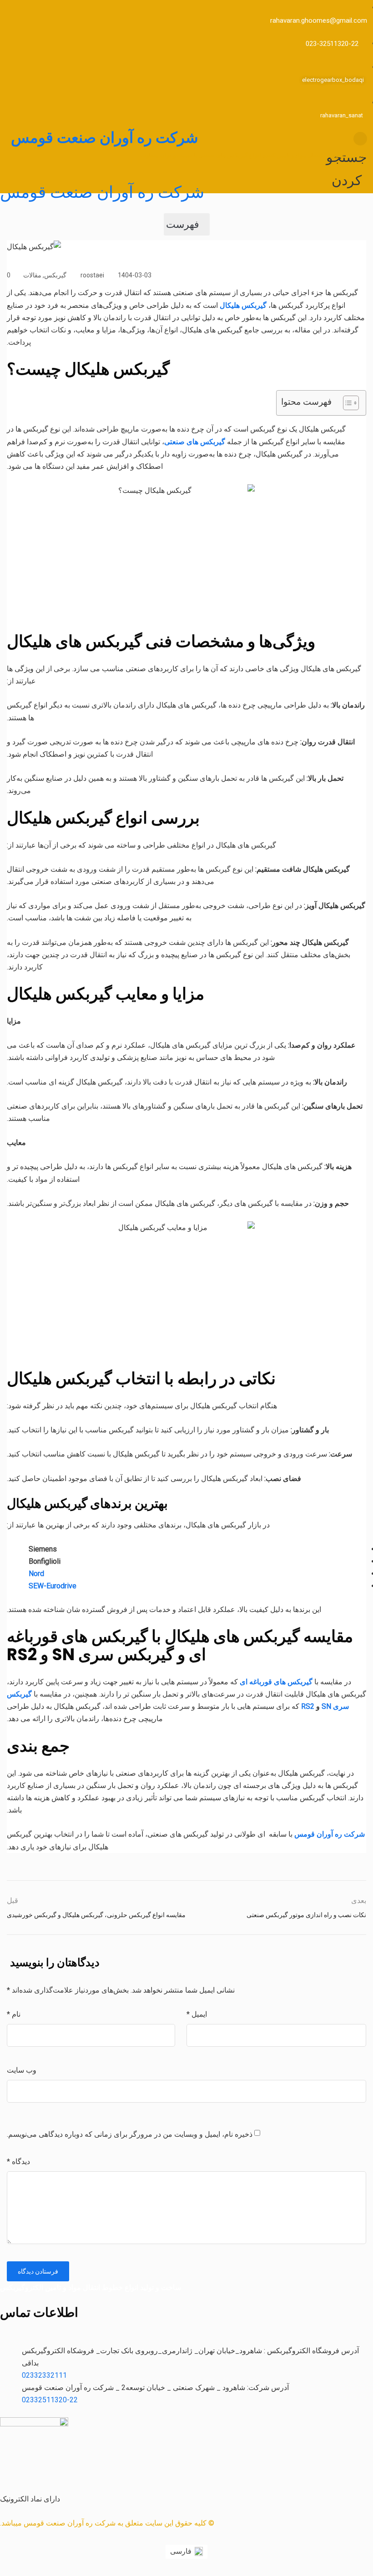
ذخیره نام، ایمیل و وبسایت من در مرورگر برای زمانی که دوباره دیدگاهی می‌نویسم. (130, 2134)
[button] (347, 162)
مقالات (32, 275)
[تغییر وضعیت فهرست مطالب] (346, 403)
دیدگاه (18, 2162)
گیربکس (55, 275)
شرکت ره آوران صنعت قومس (105, 138)
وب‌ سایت (22, 2070)
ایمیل (197, 2014)
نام (14, 2014)
